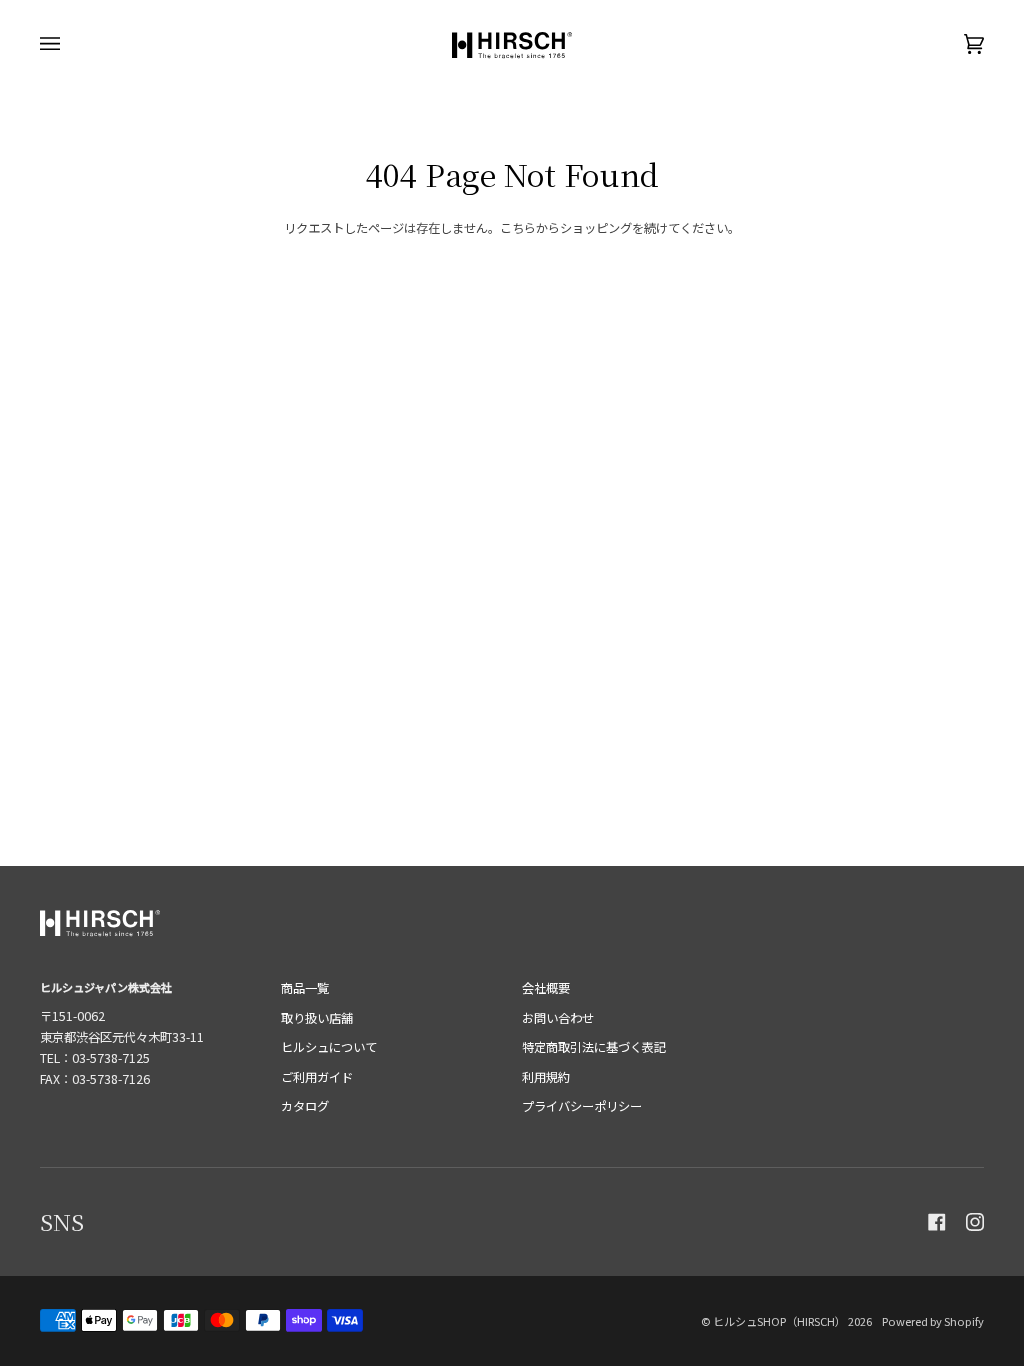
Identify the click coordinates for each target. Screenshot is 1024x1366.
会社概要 (546, 988)
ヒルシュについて (329, 1047)
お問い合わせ (558, 1018)
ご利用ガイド (317, 1077)
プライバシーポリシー (582, 1106)
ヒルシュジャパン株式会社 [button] (106, 987)
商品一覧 (305, 988)
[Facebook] (937, 1222)
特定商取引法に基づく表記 (594, 1047)
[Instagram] (975, 1222)
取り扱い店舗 (317, 1018)
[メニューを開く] (70, 44)
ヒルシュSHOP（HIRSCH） (779, 1321)
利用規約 (546, 1077)
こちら (518, 228)
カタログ (305, 1106)
